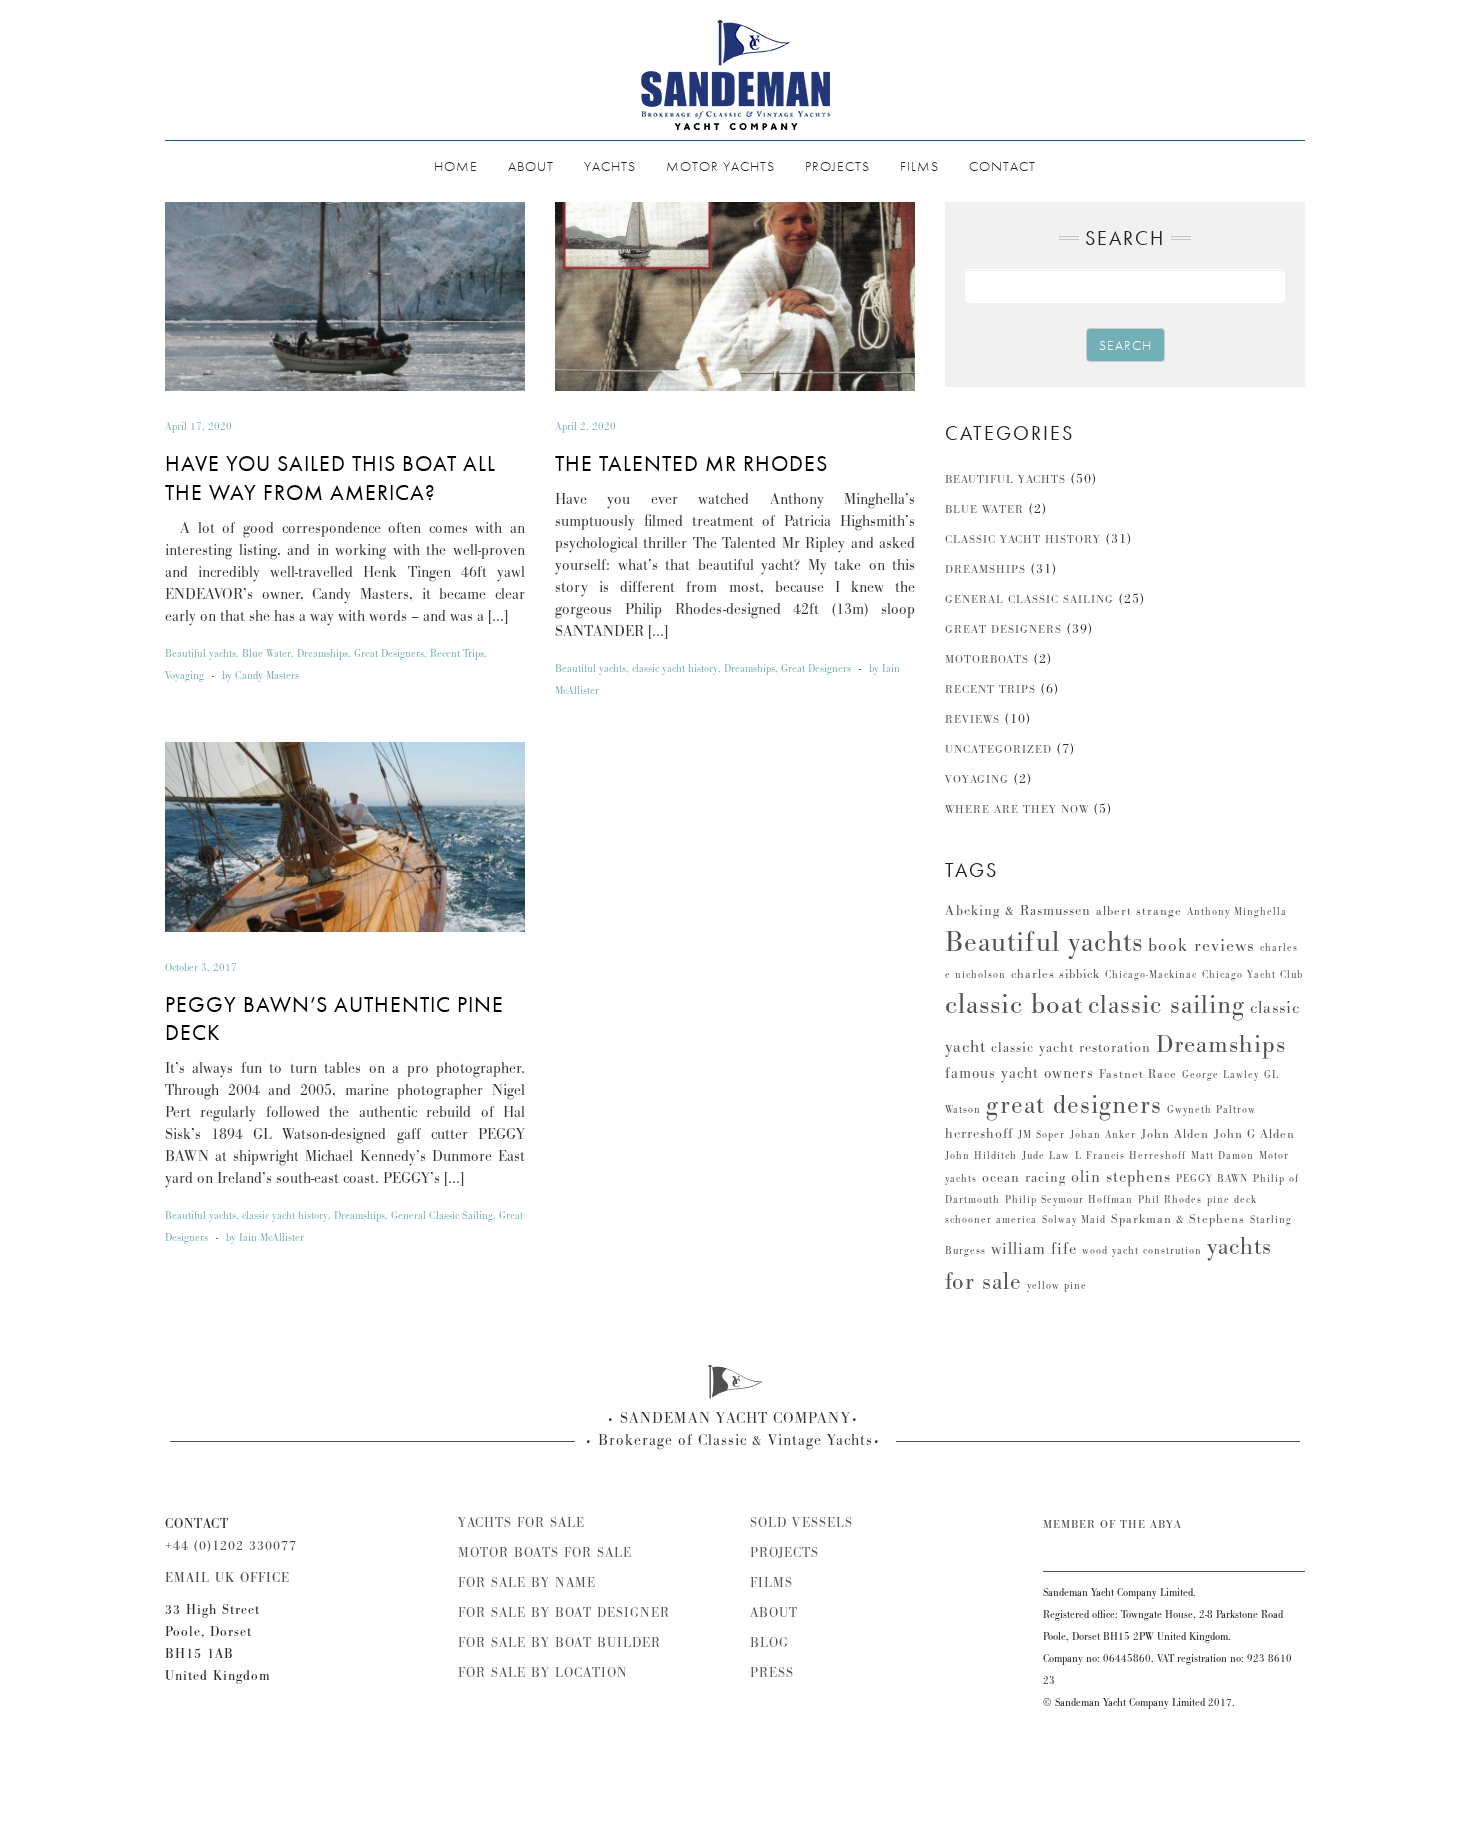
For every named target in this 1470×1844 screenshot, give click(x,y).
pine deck (1232, 1200)
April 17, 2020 (198, 427)
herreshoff (979, 1134)
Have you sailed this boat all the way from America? (330, 478)
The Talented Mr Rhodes (691, 463)
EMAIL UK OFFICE (227, 1578)
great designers (1074, 1105)
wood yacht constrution (1142, 1251)
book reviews (1201, 945)
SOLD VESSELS (801, 1523)
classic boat (1014, 1004)
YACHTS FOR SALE (521, 1523)
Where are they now (1017, 809)
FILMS (919, 166)
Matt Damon (1222, 1156)
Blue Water (266, 654)
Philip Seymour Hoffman (1069, 1200)
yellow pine (1057, 1286)
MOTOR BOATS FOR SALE (545, 1553)
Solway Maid (1074, 1220)
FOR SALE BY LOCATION (543, 1673)
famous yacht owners (1019, 1073)
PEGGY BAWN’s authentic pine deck (334, 1019)
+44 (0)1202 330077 (231, 1546)
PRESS (772, 1673)
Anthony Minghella (1237, 912)
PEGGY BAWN (1212, 1179)
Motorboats (987, 659)
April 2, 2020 (585, 427)
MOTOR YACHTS (720, 166)
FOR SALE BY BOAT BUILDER (559, 1643)
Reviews (972, 719)
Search (1125, 345)
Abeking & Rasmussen (1018, 911)
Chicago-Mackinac (1151, 975)
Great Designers (389, 654)
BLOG (769, 1643)
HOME (456, 166)
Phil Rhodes (1170, 1200)
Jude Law (1046, 1156)
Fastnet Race (1138, 1074)
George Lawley (1220, 1075)
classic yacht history (675, 669)
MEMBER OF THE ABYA (1112, 1524)
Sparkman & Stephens (1178, 1219)
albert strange (1139, 911)
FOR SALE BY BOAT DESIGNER (564, 1613)
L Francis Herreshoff (1130, 1156)
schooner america (991, 1220)
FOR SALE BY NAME (527, 1583)
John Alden (1175, 1134)
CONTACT (1002, 166)
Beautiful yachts (200, 654)
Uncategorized (998, 749)
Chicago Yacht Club (1252, 975)
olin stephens (1121, 1177)
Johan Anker (1103, 1135)
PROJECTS (837, 166)
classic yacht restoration (1071, 1048)
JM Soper (1041, 1135)
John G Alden (1254, 1134)
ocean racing (1024, 1178)
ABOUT (531, 166)
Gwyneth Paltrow (1211, 1110)
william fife (1034, 1249)
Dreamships (322, 654)
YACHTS (610, 166)
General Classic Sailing (442, 1216)
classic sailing (1166, 1005)
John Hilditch (981, 1156)
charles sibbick (1055, 974)
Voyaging (184, 676)
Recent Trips (457, 654)
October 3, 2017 (201, 968)
